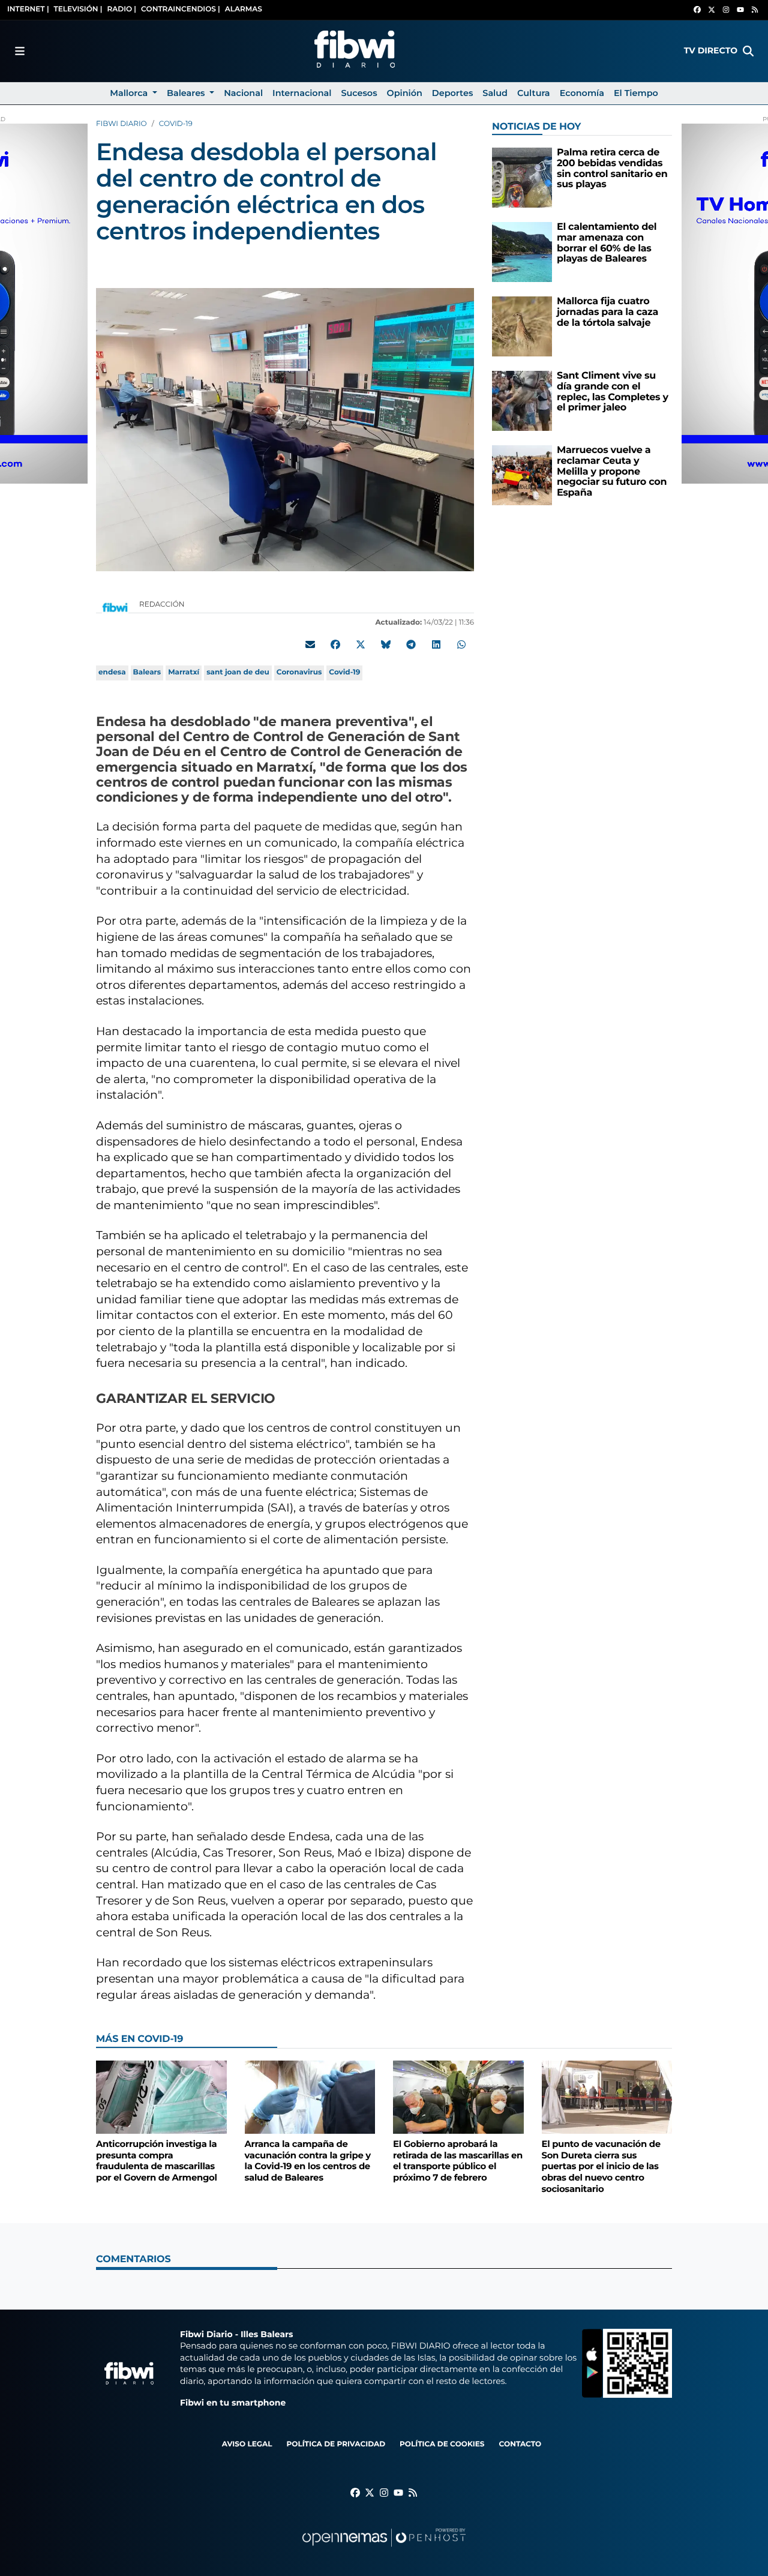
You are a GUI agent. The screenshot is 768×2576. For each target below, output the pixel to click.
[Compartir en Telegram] (411, 644)
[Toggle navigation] (20, 51)
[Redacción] (115, 607)
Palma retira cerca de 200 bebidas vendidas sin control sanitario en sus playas (612, 169)
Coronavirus (299, 672)
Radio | (121, 9)
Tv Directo (711, 50)
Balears (147, 672)
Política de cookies (442, 2444)
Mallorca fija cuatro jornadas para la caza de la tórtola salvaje (607, 312)
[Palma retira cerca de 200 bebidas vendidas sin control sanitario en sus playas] (522, 177)
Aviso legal (247, 2444)
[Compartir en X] (361, 644)
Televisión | (78, 9)
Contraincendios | (181, 9)
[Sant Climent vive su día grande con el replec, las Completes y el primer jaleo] (522, 401)
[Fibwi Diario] (355, 51)
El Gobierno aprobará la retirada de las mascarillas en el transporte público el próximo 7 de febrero (458, 2161)
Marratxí (184, 672)
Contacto (520, 2444)
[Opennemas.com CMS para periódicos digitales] (384, 2549)
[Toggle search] (748, 51)
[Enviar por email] (310, 644)
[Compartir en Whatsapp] (461, 644)
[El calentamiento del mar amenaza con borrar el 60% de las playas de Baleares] (522, 252)
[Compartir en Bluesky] (386, 644)
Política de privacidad (336, 2444)
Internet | (28, 9)
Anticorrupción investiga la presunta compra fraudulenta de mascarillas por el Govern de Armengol (157, 2161)
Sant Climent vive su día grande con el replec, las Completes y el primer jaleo (613, 392)
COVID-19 (176, 124)
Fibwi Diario (121, 124)
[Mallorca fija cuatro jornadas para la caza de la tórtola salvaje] (522, 326)
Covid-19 (344, 672)
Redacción (163, 605)
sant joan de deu (238, 672)
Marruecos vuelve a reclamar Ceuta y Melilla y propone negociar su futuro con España (612, 471)
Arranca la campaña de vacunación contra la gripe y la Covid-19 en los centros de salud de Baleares (308, 2161)
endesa (112, 672)
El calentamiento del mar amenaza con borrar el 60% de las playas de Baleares (607, 243)
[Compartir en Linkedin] (436, 644)
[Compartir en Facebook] (335, 644)
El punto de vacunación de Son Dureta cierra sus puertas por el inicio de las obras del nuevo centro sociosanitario (601, 2166)
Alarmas (244, 9)
